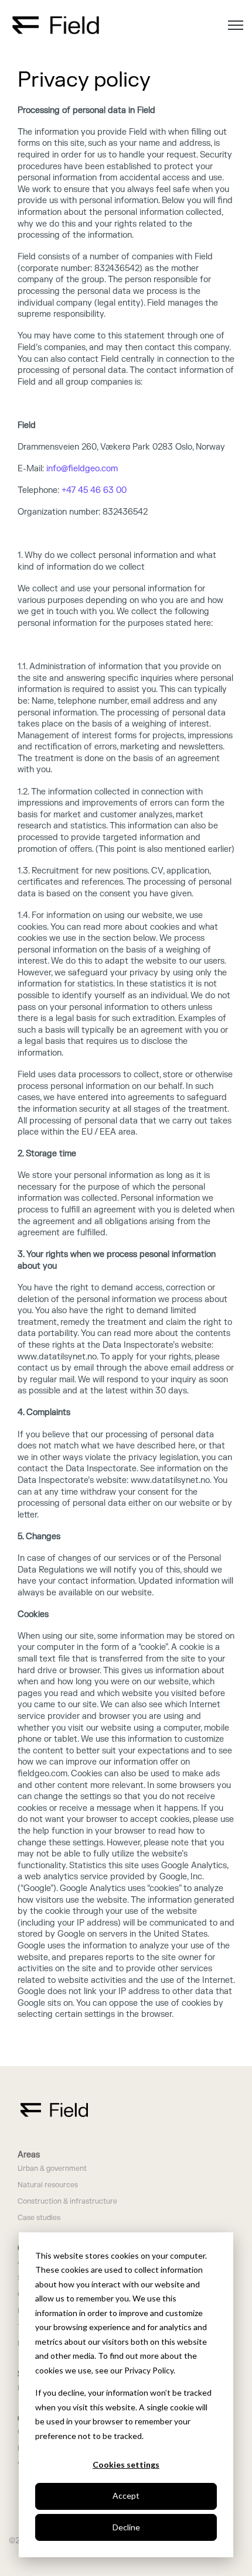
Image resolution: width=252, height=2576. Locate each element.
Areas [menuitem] (29, 2155)
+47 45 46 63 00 (94, 490)
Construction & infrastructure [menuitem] (67, 2202)
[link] (56, 24)
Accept (126, 2495)
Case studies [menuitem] (39, 2218)
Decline (126, 2527)
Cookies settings (126, 2464)
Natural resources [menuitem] (48, 2185)
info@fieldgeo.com (82, 469)
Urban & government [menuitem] (52, 2169)
